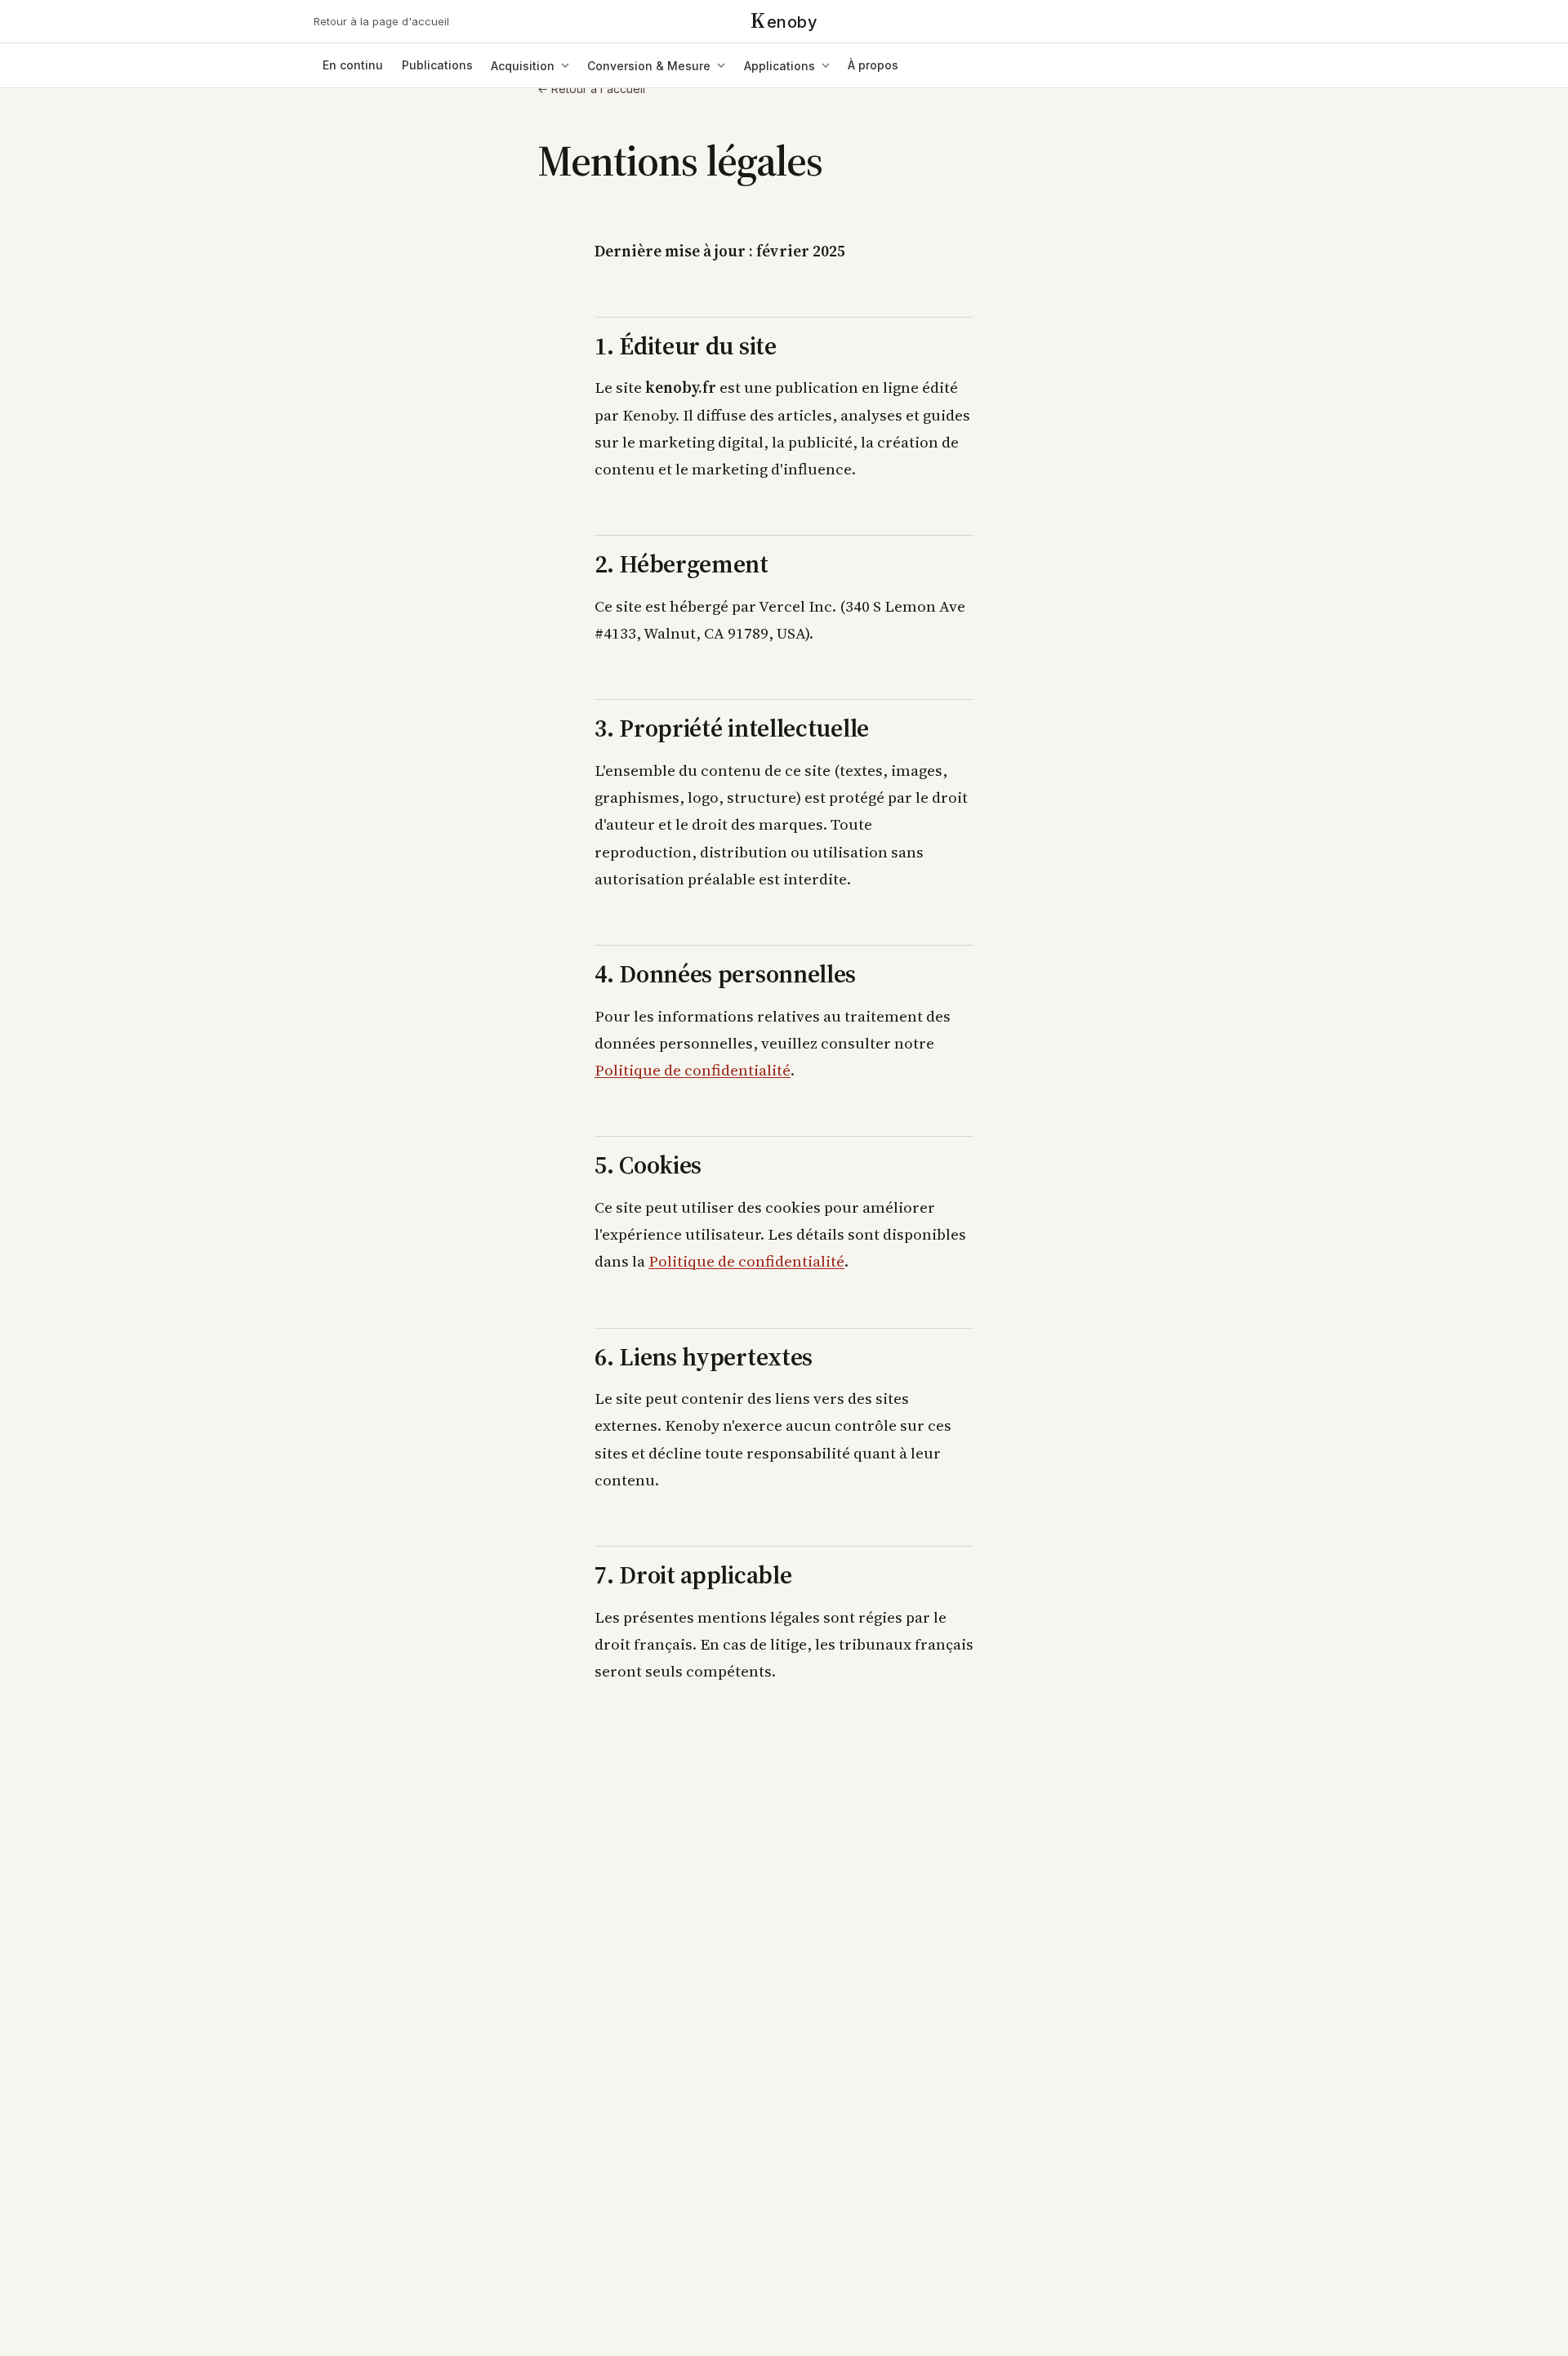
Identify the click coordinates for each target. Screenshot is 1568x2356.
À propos (873, 65)
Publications (437, 65)
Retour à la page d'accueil (381, 21)
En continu (353, 65)
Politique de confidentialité (693, 1070)
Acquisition (523, 66)
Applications (780, 66)
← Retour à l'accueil (591, 89)
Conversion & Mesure (649, 66)
